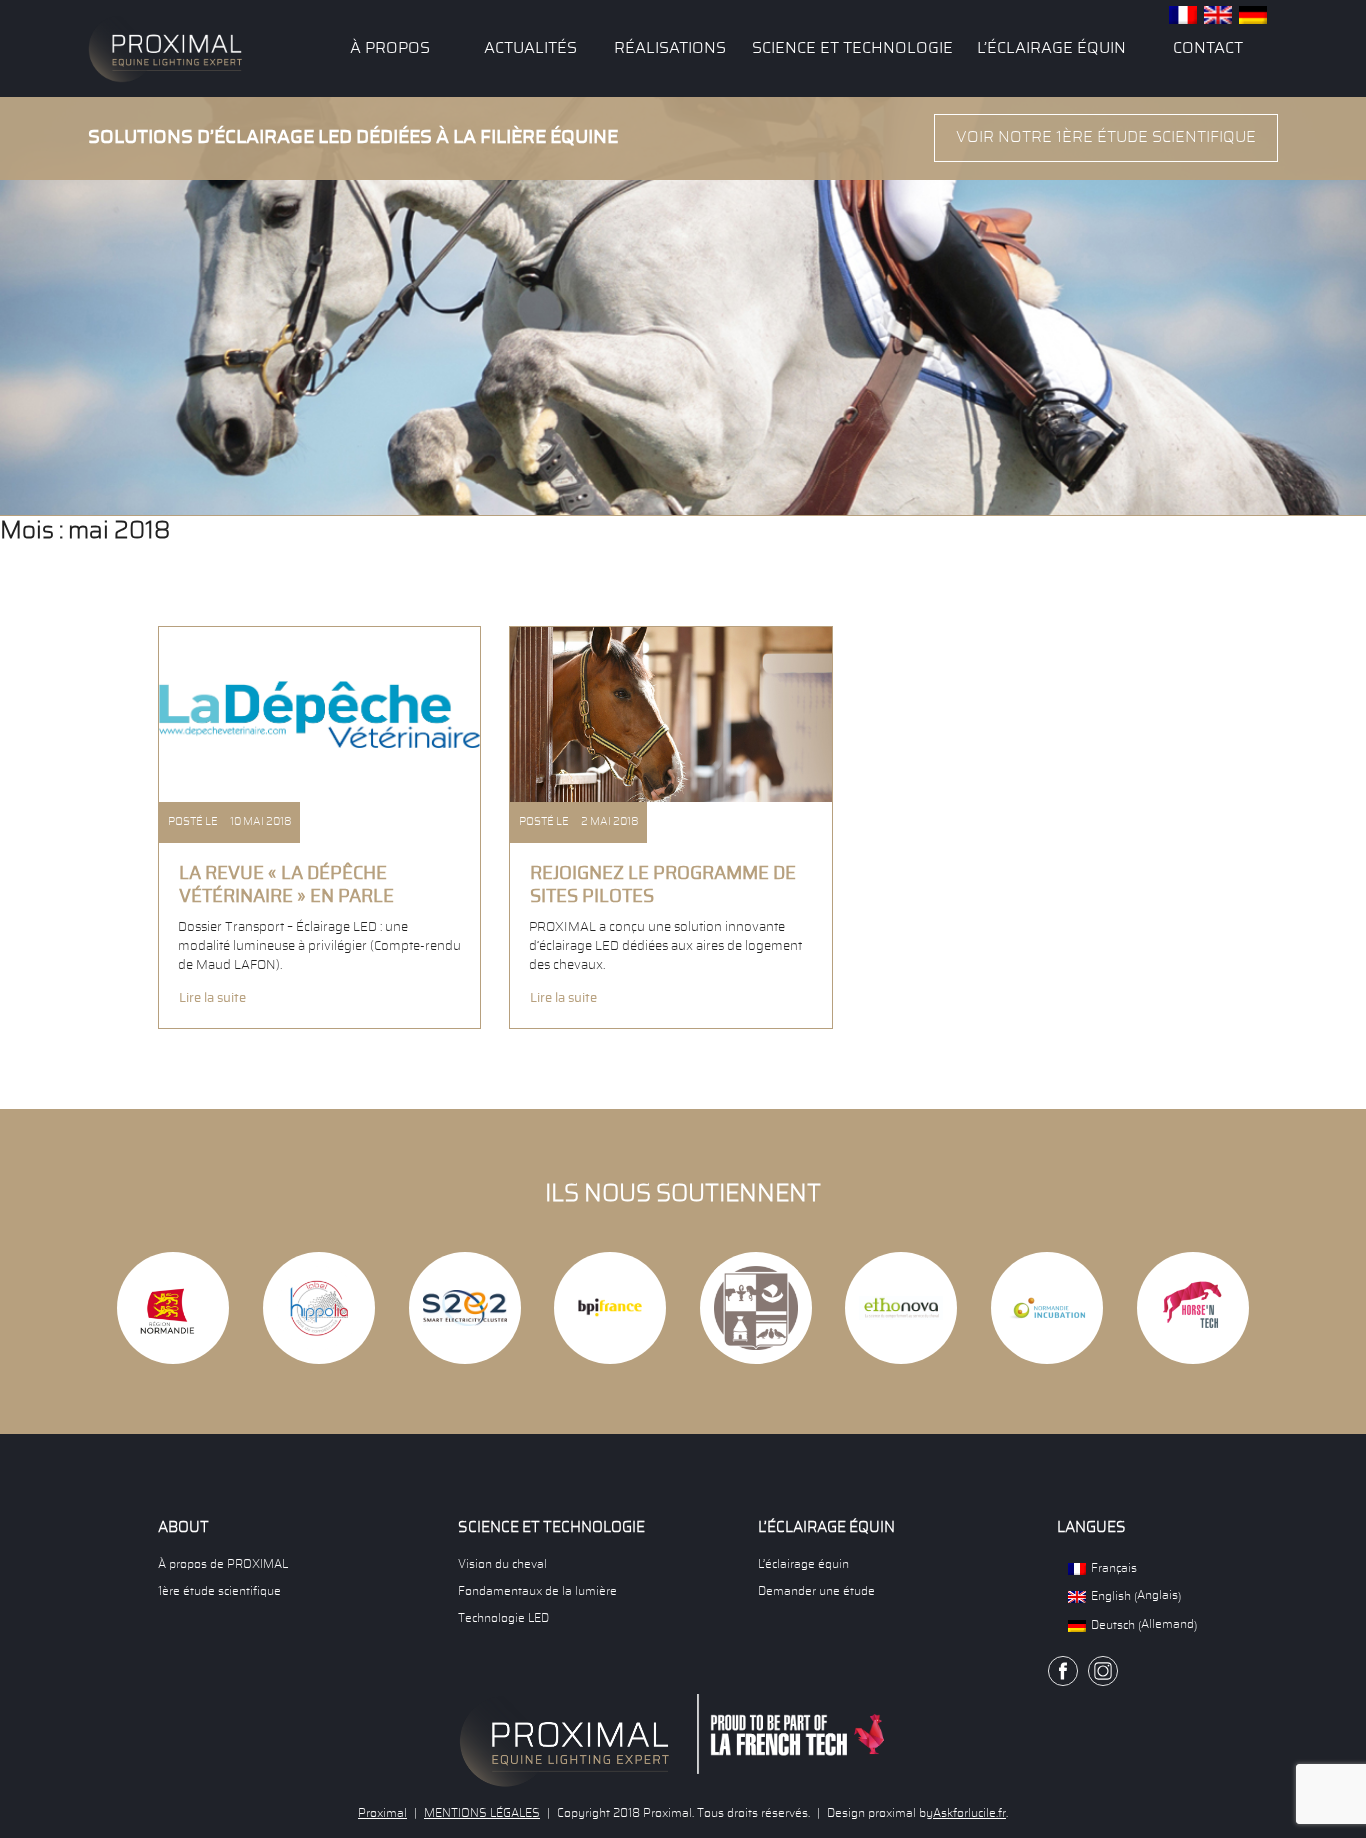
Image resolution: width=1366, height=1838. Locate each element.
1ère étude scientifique (219, 1591)
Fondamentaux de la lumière (537, 1591)
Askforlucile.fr (969, 1813)
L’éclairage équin (1051, 48)
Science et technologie (852, 48)
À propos (390, 48)
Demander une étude (816, 1591)
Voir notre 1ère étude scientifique (1106, 137)
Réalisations (670, 48)
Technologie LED (503, 1618)
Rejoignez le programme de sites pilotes (663, 885)
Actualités (530, 48)
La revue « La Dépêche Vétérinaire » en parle (286, 885)
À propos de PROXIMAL (223, 1564)
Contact (1208, 48)
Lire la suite (212, 998)
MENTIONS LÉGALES (482, 1813)
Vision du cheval (502, 1564)
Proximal (382, 1813)
